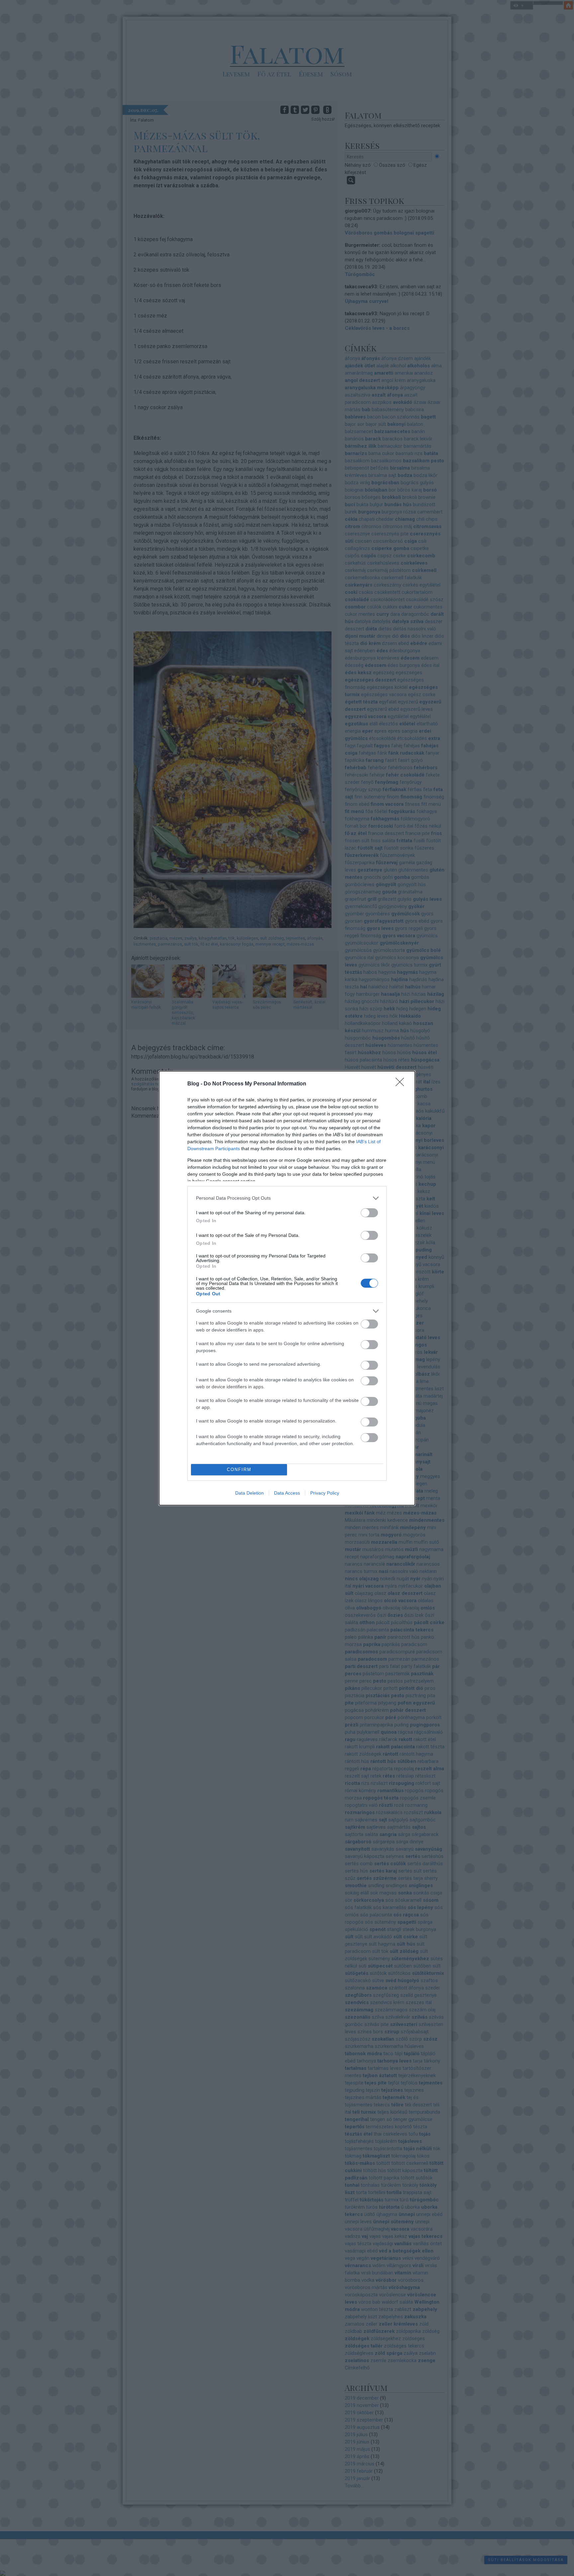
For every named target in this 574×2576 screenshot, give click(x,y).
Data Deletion (249, 1493)
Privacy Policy (325, 1493)
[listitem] (287, 1198)
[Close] (402, 1084)
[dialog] (287, 1288)
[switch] (369, 1213)
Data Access (287, 1493)
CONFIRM (239, 1470)
